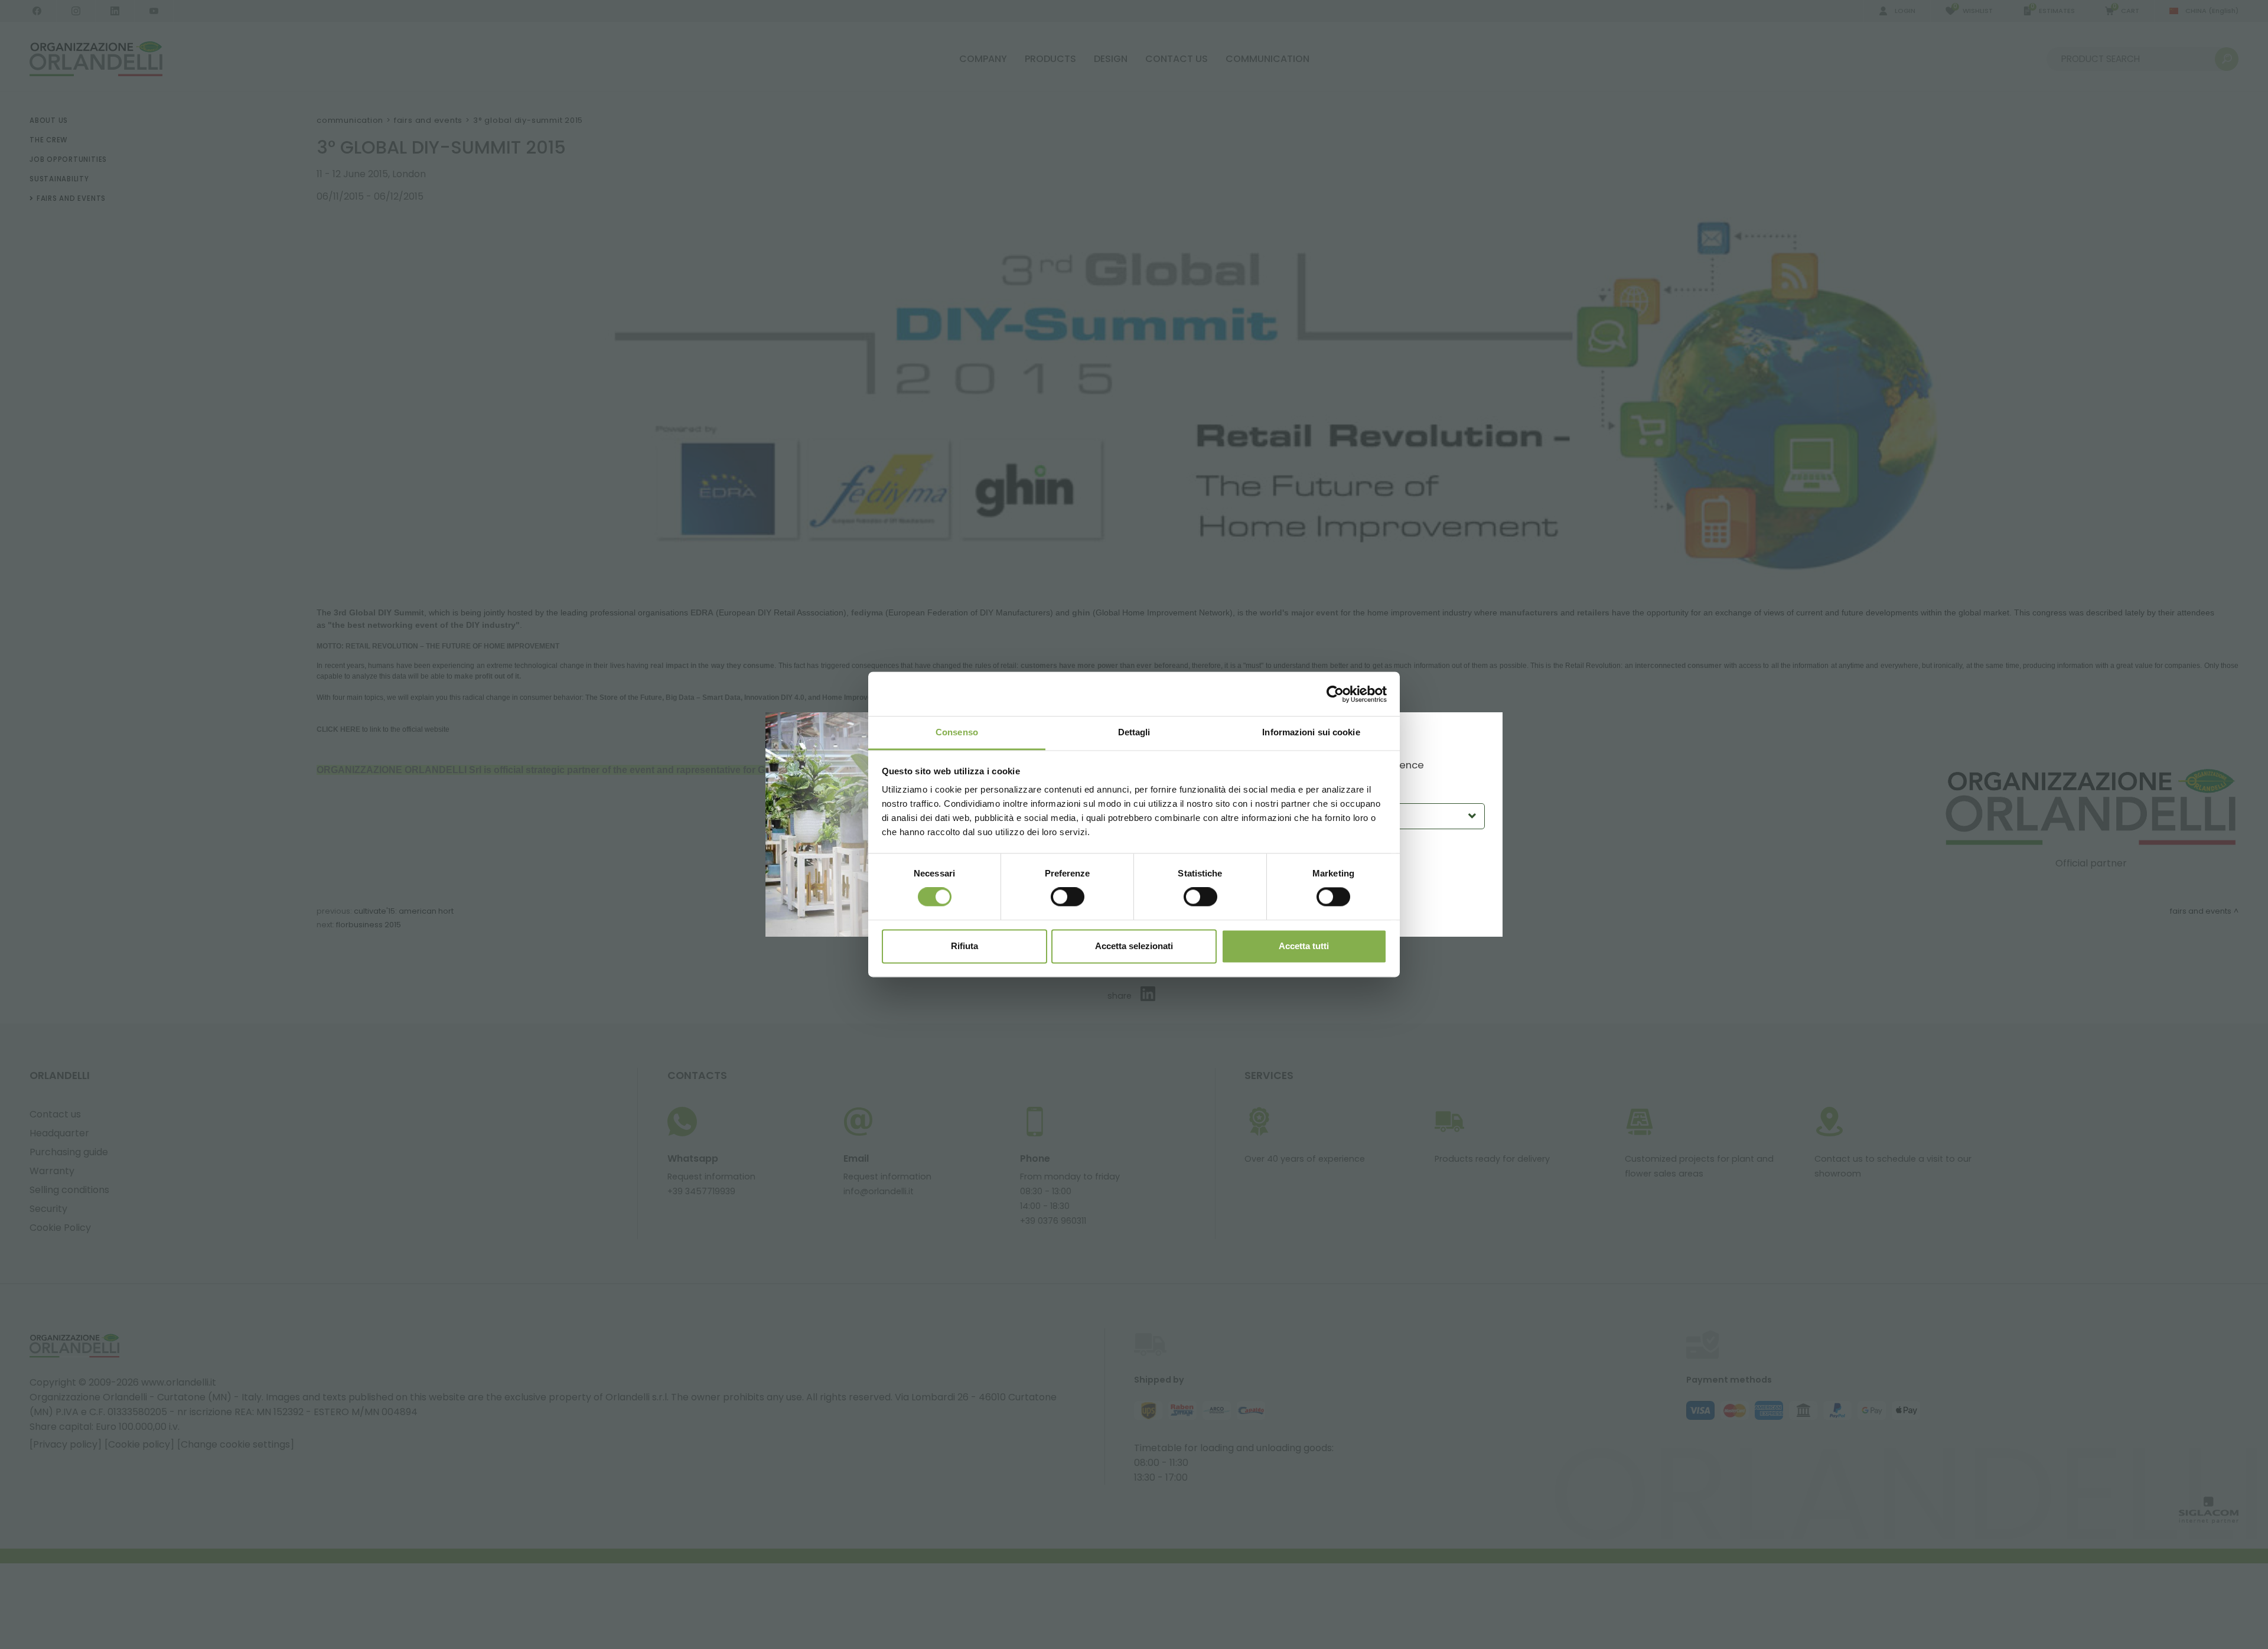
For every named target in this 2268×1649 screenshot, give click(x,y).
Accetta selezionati (1134, 946)
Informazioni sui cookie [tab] (1311, 732)
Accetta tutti (1304, 946)
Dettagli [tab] (1134, 732)
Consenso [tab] (957, 732)
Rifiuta (964, 946)
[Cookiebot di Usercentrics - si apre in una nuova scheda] (1335, 694)
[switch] (1068, 897)
